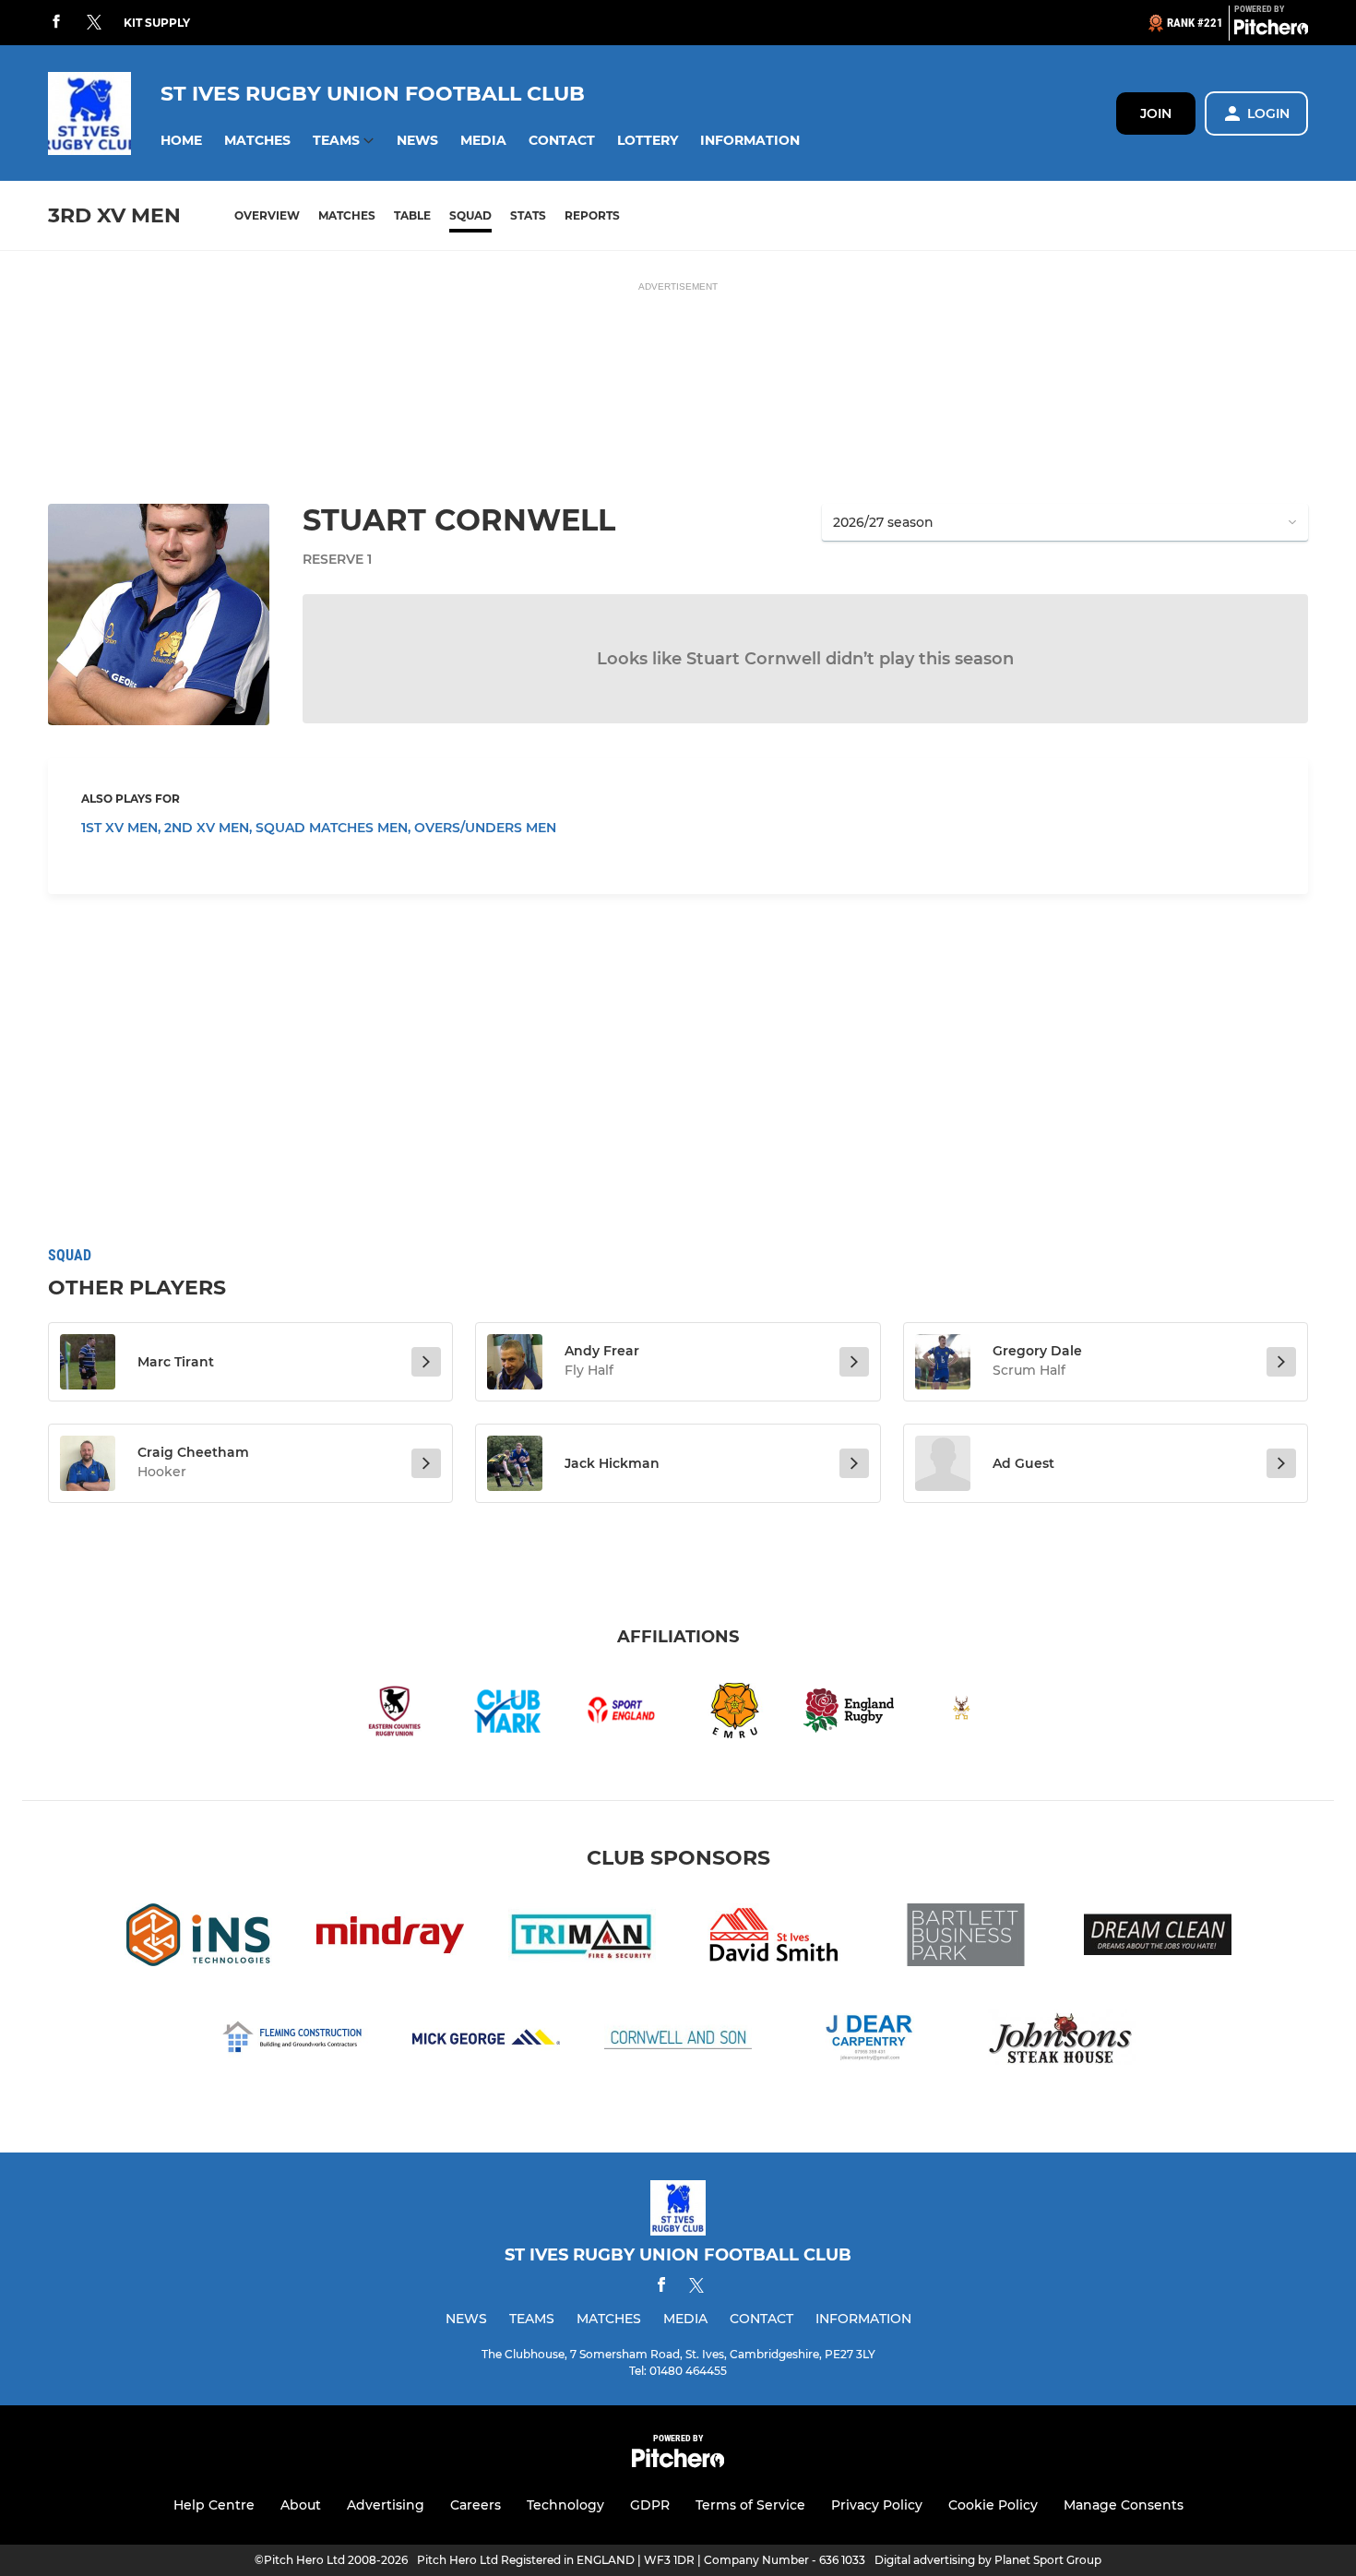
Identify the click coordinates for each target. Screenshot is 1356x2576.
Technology (565, 2505)
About (301, 2505)
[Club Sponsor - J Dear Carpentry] (870, 2040)
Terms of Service (750, 2505)
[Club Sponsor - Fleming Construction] (294, 2040)
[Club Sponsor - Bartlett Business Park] (966, 1938)
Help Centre (214, 2505)
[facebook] (56, 23)
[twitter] (94, 23)
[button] (181, 141)
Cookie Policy (993, 2505)
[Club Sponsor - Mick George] (486, 2040)
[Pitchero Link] (1271, 30)
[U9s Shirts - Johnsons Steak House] (1062, 2040)
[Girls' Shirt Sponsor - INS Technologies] (198, 1938)
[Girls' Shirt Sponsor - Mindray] (390, 1938)
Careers (476, 2505)
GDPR (650, 2505)
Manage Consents (1124, 2505)
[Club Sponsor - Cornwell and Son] (678, 2040)
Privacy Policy (877, 2505)
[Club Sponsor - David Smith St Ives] (774, 1938)
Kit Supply (157, 23)
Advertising (386, 2505)
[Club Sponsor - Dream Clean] (1158, 1938)
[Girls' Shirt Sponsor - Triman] (582, 1938)
